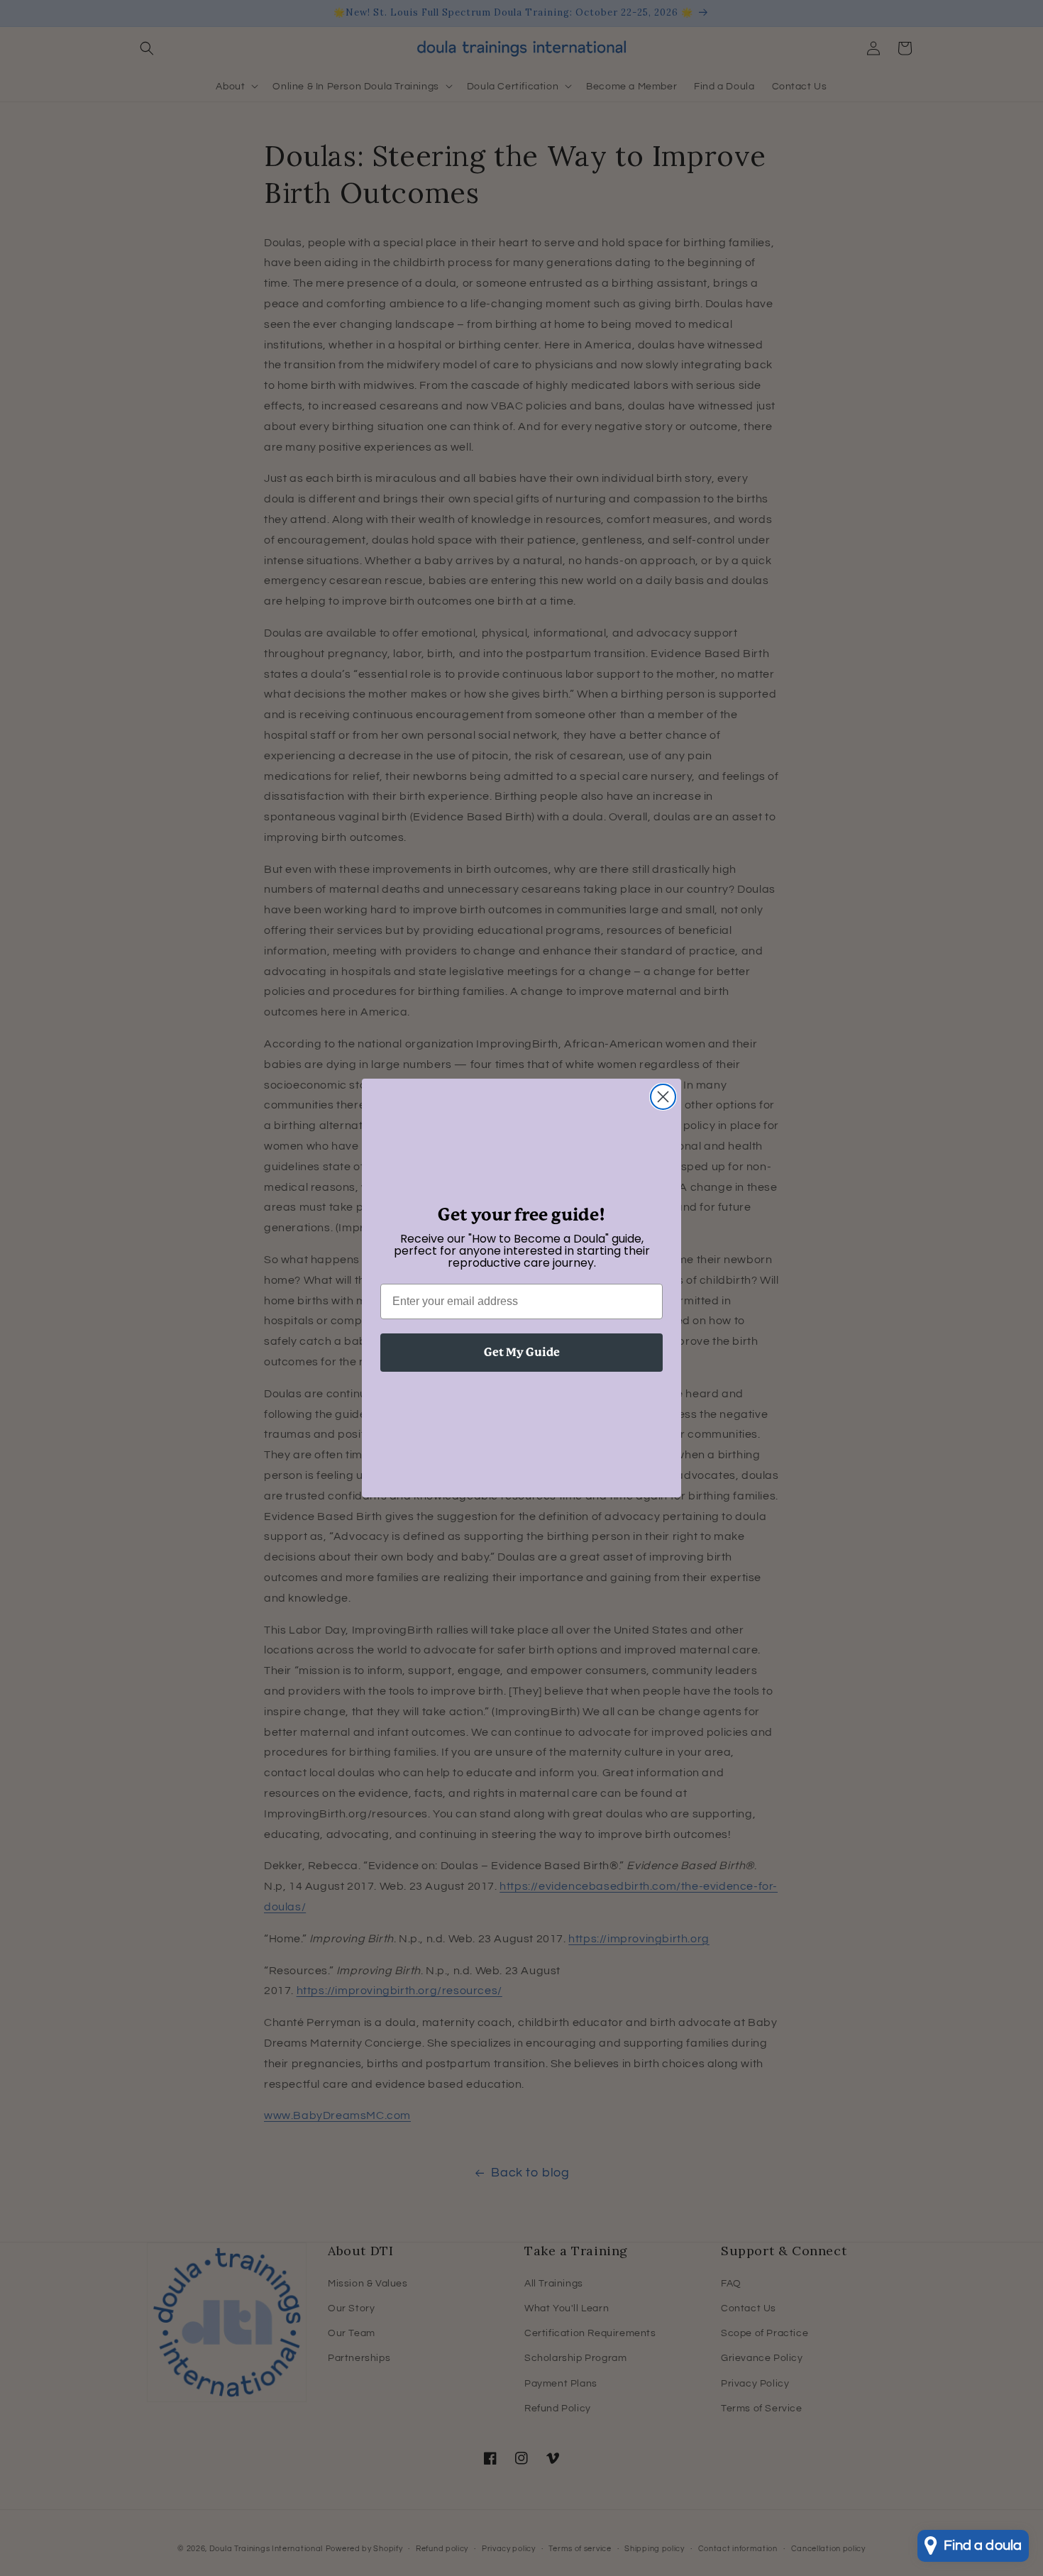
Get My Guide (522, 1352)
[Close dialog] (663, 1097)
